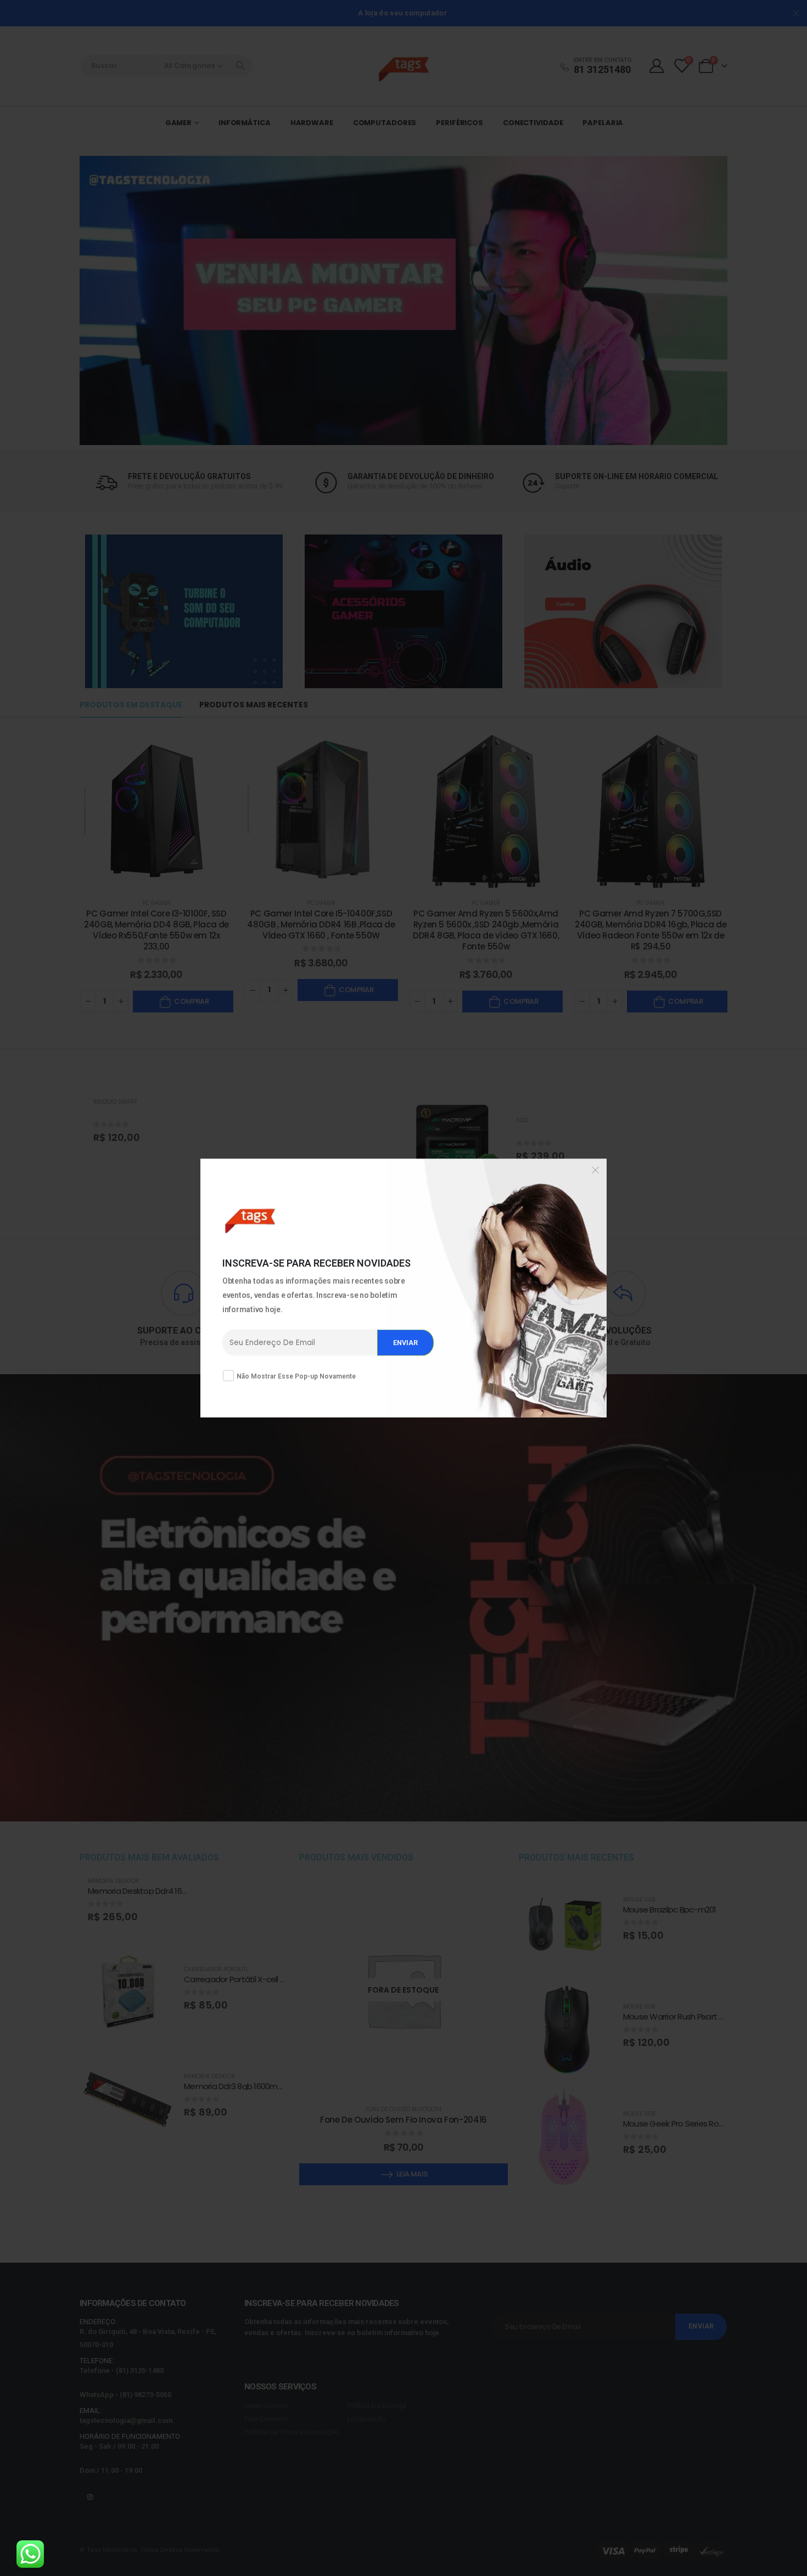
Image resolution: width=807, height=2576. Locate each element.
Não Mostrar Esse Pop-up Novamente (296, 1376)
